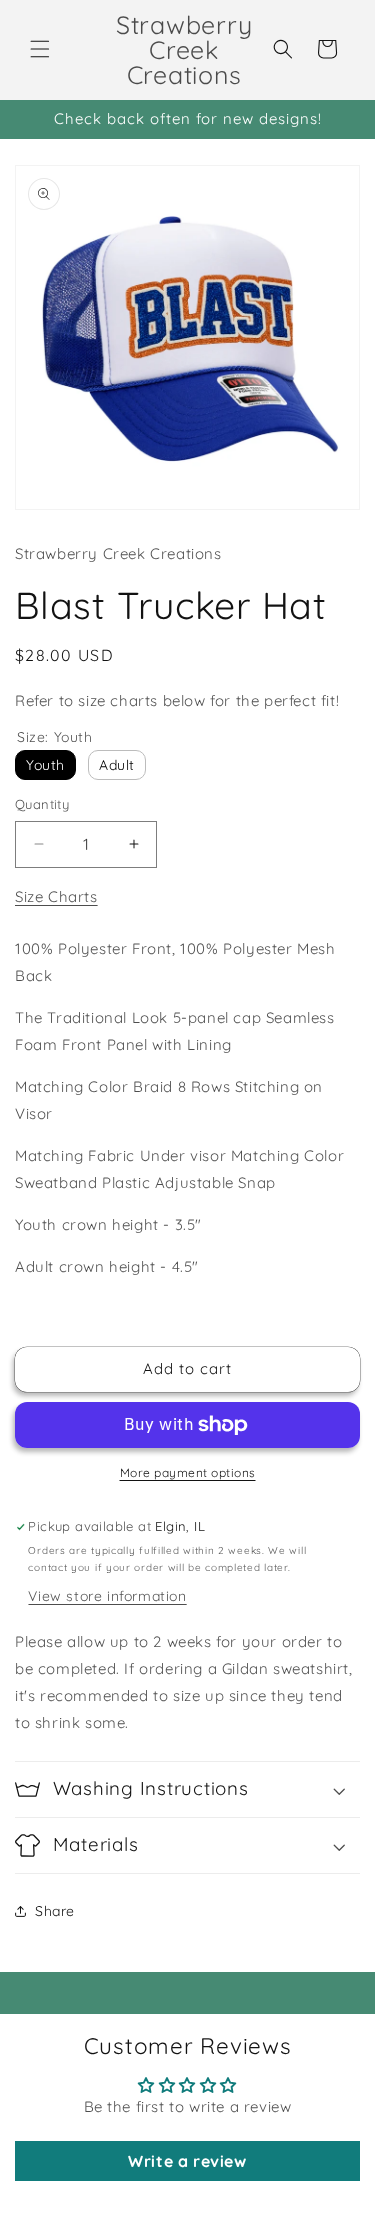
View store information (107, 1596)
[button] (40, 49)
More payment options (188, 1472)
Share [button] (55, 1911)
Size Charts (56, 896)
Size (55, 737)
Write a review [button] (187, 2161)
